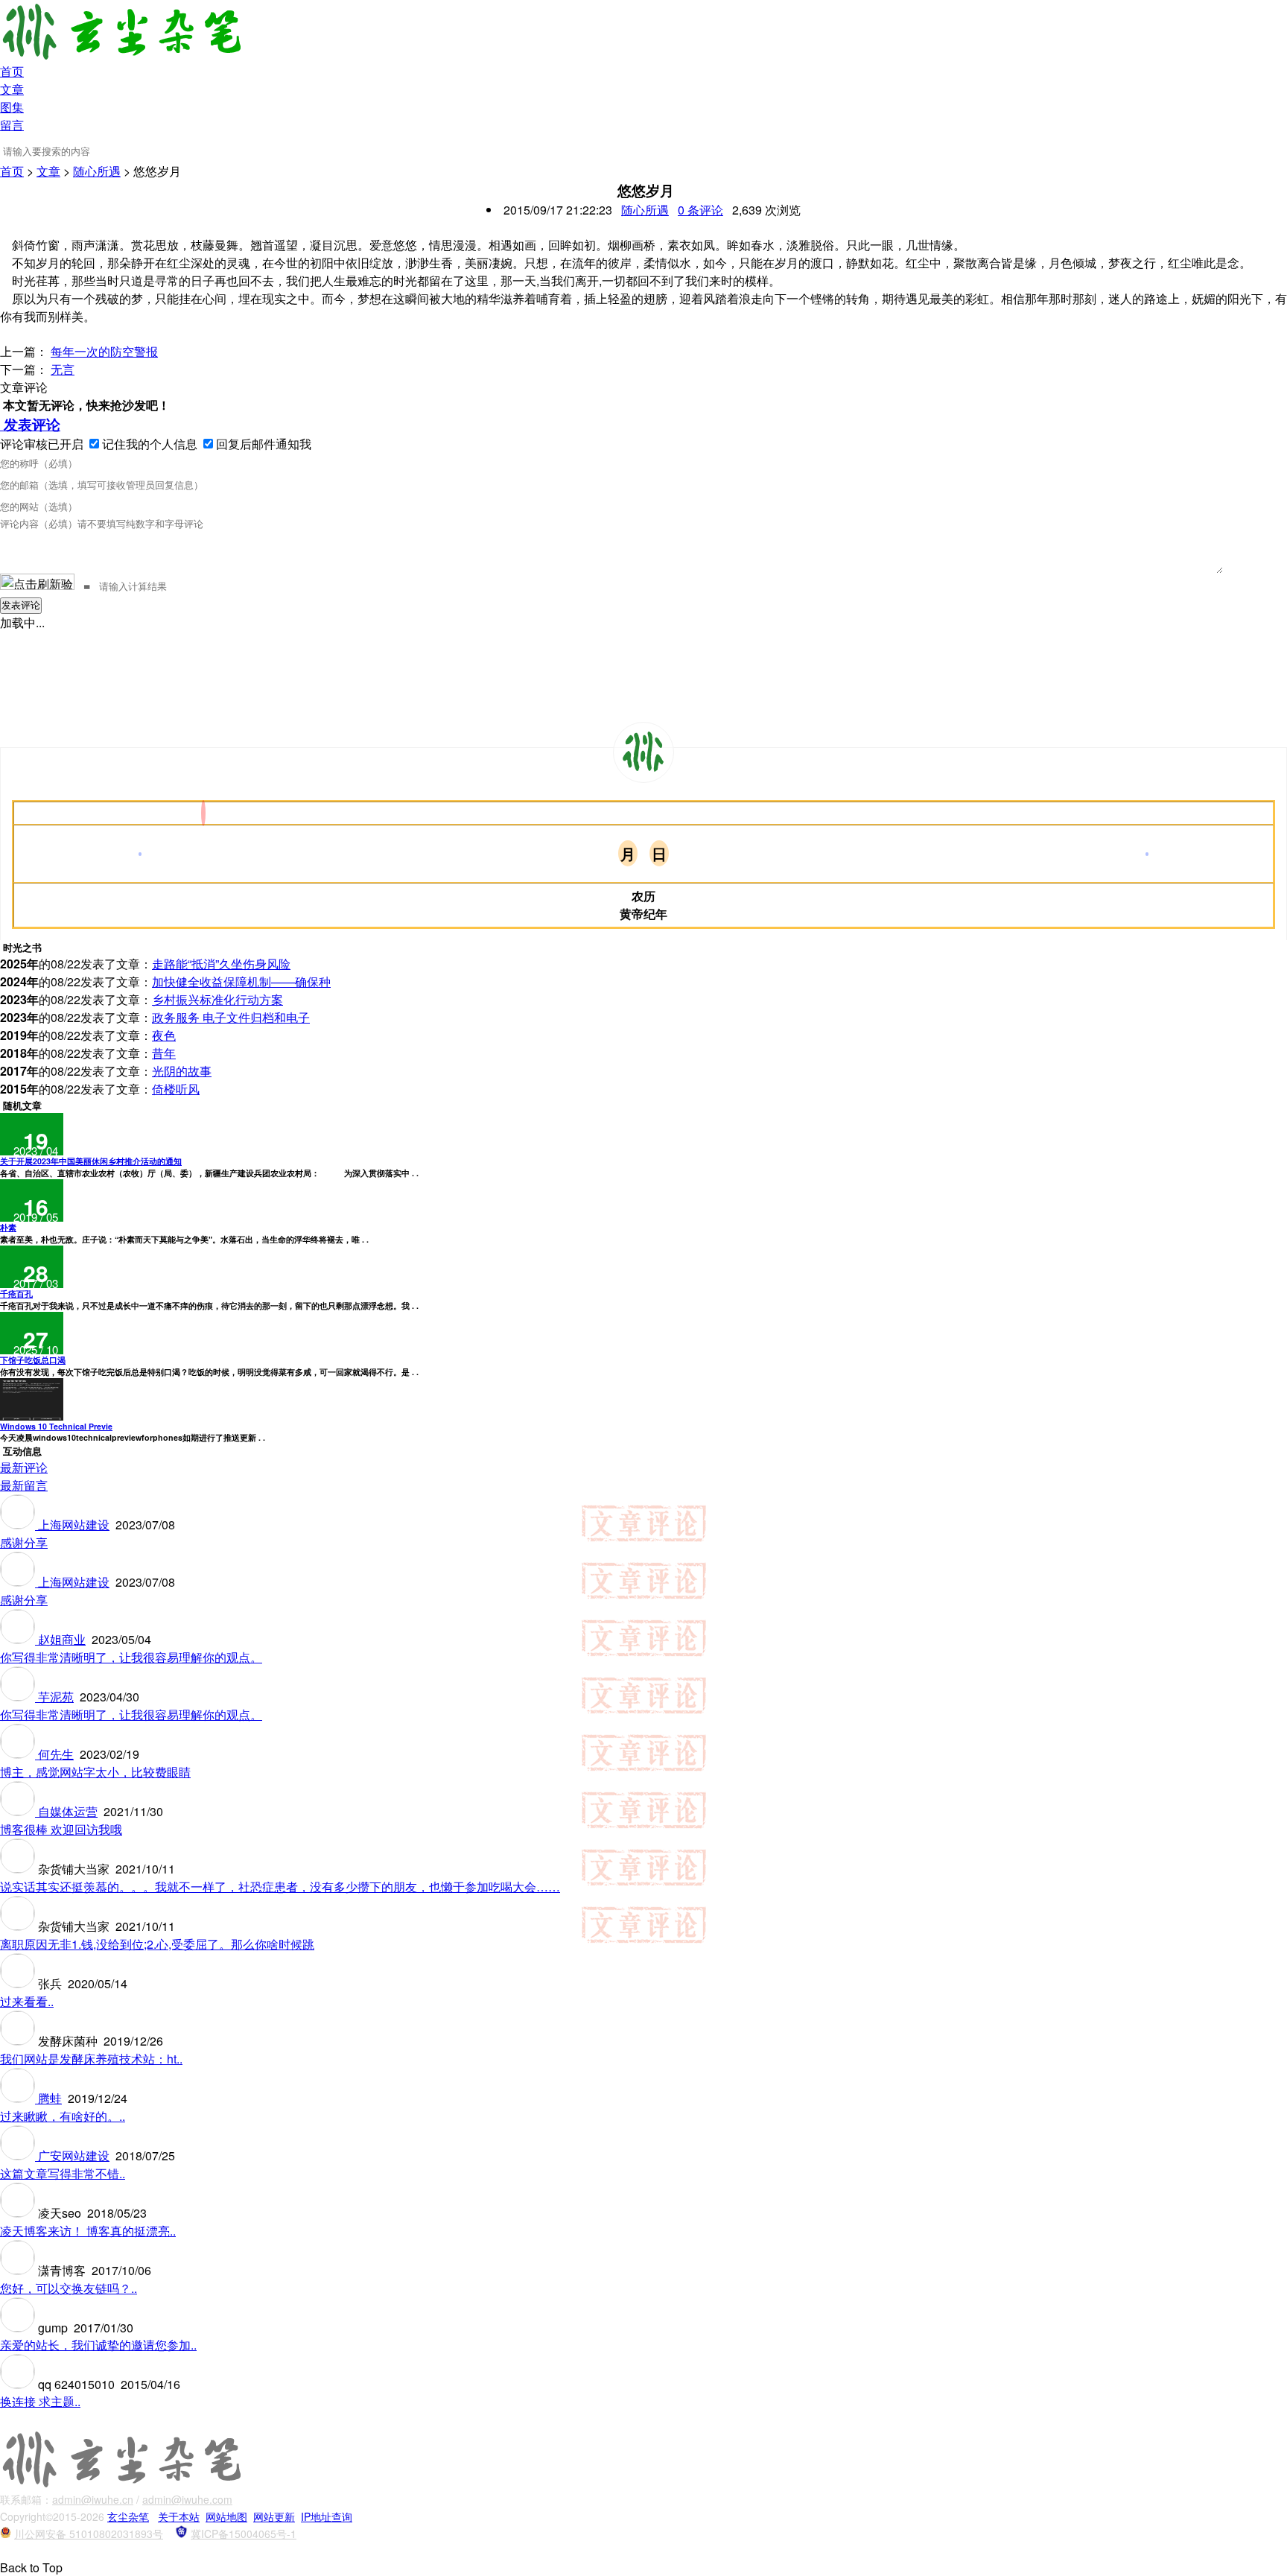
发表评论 (30, 424)
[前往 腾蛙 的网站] (19, 2098)
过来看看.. (27, 2001)
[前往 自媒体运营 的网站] (19, 1811)
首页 (12, 71)
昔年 (164, 1053)
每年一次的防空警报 (104, 351)
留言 (12, 125)
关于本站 (179, 2516)
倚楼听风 (176, 1089)
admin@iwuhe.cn (93, 2499)
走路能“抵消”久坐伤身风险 (221, 964)
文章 (12, 89)
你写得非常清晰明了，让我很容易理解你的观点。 (131, 1657)
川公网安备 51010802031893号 (89, 2534)
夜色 (164, 1035)
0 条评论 (700, 210)
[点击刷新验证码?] (37, 582)
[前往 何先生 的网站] (19, 1754)
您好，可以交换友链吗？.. (69, 2288)
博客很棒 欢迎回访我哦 (61, 1829)
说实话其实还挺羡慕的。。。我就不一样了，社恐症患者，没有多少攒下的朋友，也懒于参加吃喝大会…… (280, 1887)
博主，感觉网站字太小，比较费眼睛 (95, 1772)
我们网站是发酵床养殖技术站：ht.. (91, 2059)
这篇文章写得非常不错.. (63, 2173)
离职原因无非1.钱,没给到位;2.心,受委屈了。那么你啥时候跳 (157, 1944)
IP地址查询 (327, 2516)
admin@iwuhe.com (187, 2499)
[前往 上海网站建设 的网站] (19, 1525)
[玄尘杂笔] (643, 752)
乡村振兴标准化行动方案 (217, 999)
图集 (12, 107)
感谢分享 (24, 1542)
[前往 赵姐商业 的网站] (19, 1639)
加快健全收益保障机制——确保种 (241, 981)
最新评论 (24, 1467)
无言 (63, 369)
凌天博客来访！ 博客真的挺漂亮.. (88, 2231)
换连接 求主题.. (40, 2401)
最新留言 (24, 1485)
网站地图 (226, 2516)
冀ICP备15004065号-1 (244, 2534)
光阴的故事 (182, 1071)
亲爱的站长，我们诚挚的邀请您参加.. (98, 2345)
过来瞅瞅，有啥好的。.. (63, 2116)
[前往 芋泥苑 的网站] (19, 1697)
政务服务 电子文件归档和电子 (231, 1017)
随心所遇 (97, 171)
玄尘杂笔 (128, 2516)
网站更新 (274, 2516)
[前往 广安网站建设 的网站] (19, 2155)
